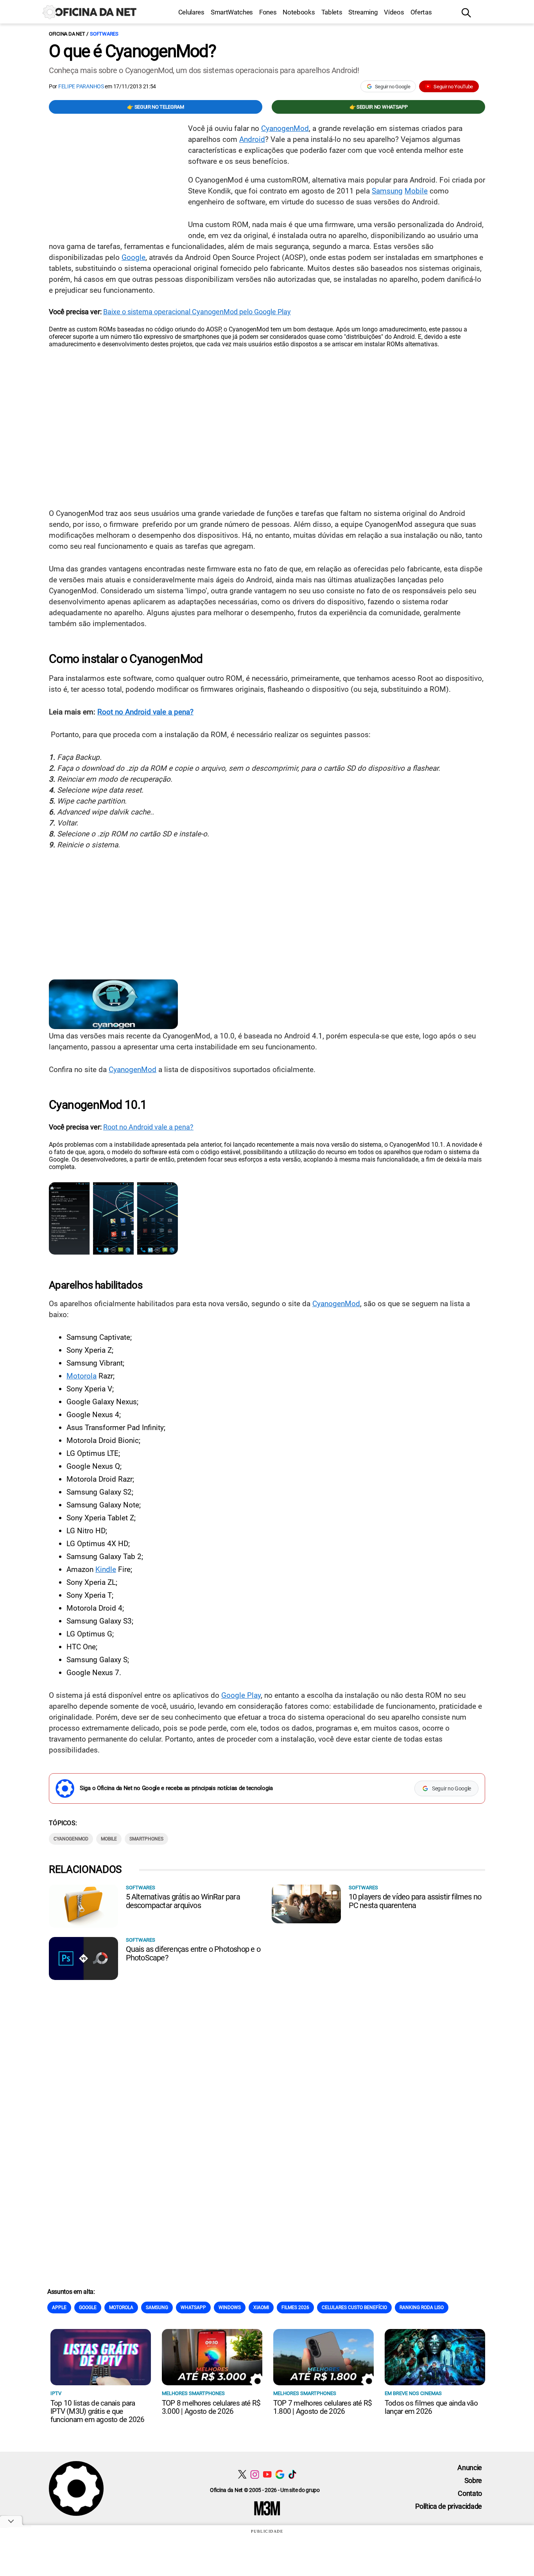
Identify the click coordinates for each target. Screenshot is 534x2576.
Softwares (104, 34)
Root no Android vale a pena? (145, 712)
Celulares (191, 12)
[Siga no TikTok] (292, 2474)
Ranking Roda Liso (422, 2307)
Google (133, 257)
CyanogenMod (285, 128)
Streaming (363, 12)
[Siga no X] (242, 2474)
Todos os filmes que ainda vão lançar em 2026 (431, 2407)
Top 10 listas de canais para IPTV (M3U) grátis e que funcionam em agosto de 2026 (97, 2411)
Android (252, 139)
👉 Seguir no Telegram (156, 107)
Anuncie (470, 2468)
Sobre (473, 2480)
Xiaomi (261, 2307)
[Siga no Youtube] (267, 2474)
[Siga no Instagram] (255, 2474)
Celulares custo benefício (354, 2307)
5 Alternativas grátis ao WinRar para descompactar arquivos (183, 1901)
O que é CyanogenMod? (132, 51)
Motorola (82, 1376)
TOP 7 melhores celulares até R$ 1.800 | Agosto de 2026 (323, 2407)
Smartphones (146, 1839)
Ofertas (421, 12)
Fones (268, 12)
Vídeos (394, 12)
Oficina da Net (67, 34)
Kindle (106, 1569)
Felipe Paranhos (81, 86)
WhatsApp (193, 2307)
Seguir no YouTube (453, 87)
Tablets (332, 12)
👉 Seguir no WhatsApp (379, 107)
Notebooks (299, 12)
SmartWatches (232, 12)
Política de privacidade (449, 2506)
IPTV (56, 2393)
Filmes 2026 (295, 2307)
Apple (59, 2307)
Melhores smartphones (193, 2393)
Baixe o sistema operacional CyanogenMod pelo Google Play (197, 312)
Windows (230, 2307)
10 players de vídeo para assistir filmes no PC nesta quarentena (415, 1901)
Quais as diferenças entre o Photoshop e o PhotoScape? (193, 1953)
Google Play (241, 1695)
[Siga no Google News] (280, 2474)
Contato (470, 2493)
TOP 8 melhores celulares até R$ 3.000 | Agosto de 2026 (211, 2407)
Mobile (416, 191)
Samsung (387, 191)
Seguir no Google (393, 87)
